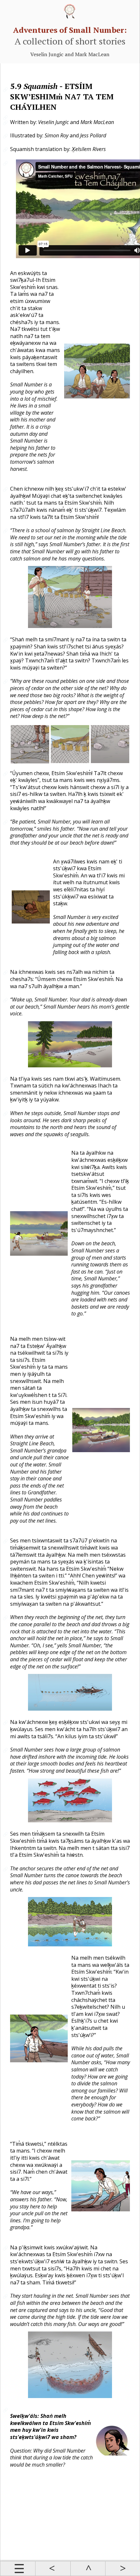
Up (88, 2569)
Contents (18, 2569)
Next (123, 2569)
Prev (53, 2569)
